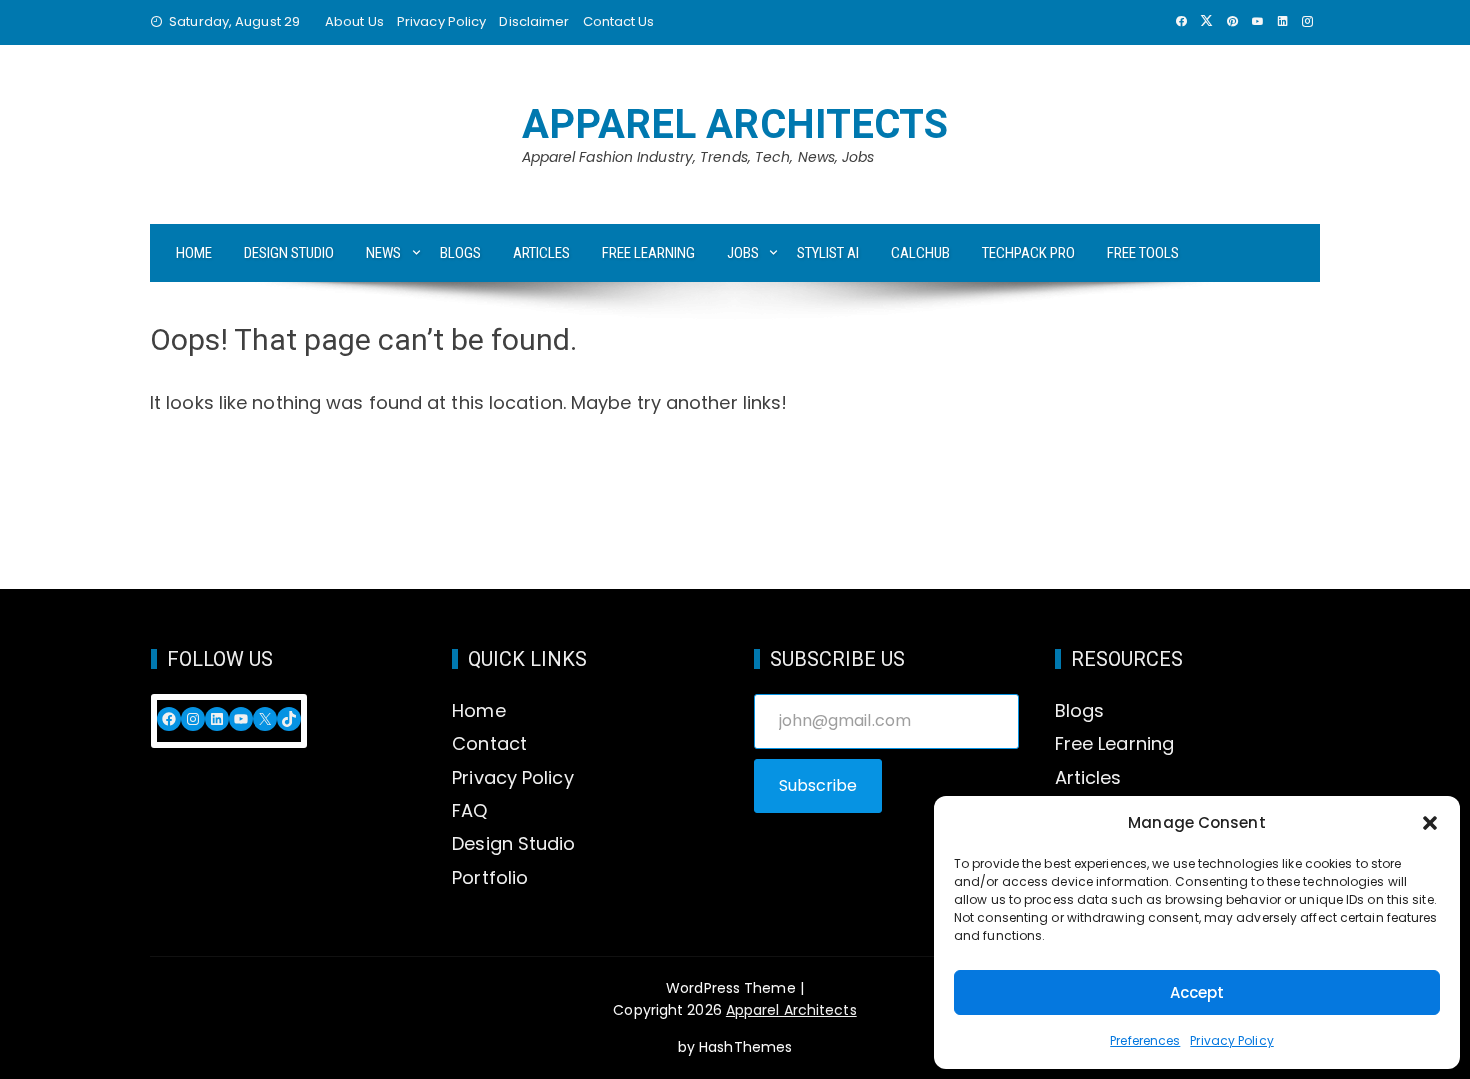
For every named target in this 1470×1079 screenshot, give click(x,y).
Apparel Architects (735, 124)
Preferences (1145, 1040)
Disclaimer (534, 21)
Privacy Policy (1231, 1040)
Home (194, 253)
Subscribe (818, 785)
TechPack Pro (1028, 253)
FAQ (469, 810)
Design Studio (289, 253)
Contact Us (619, 21)
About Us (354, 21)
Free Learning (648, 253)
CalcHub (920, 253)
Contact (489, 743)
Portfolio (490, 877)
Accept (1197, 992)
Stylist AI (828, 253)
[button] (1430, 823)
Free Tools (1143, 253)
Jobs (743, 253)
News (383, 253)
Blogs (460, 253)
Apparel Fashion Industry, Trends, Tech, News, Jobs (698, 157)
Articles (541, 253)
